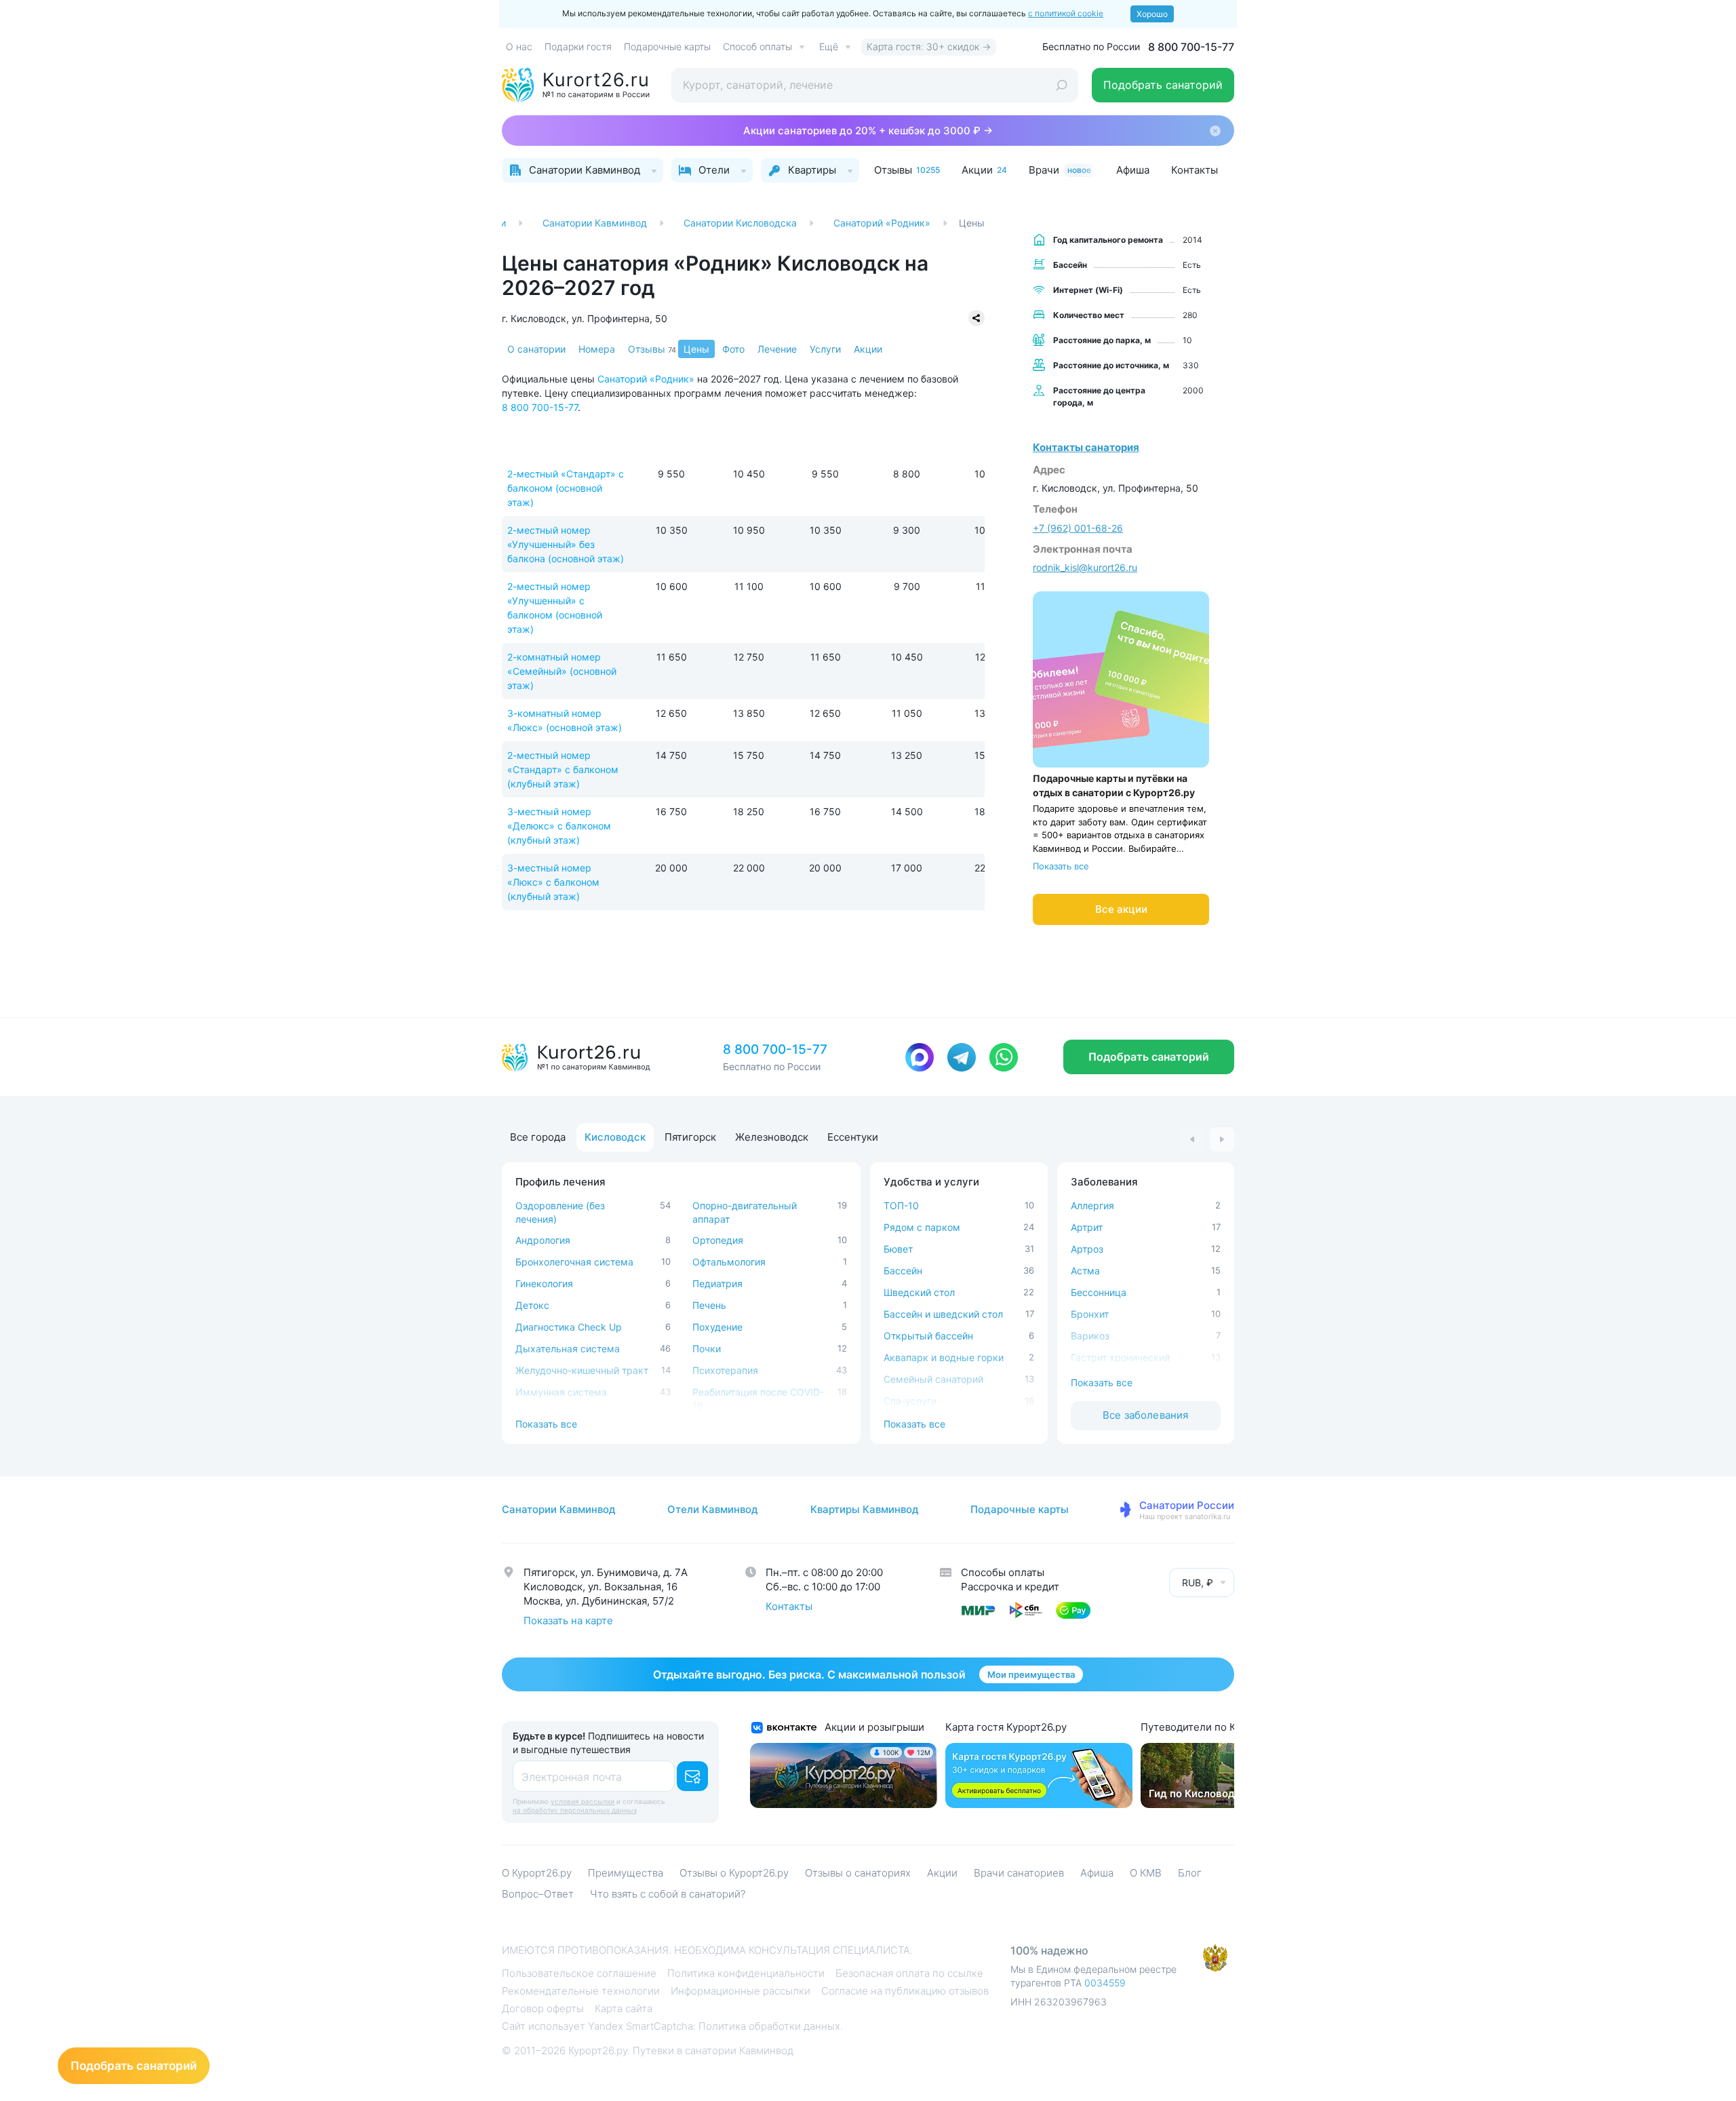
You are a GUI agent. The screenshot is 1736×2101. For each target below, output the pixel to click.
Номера (597, 349)
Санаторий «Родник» (646, 379)
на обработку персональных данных (575, 1810)
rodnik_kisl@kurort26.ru (1085, 567)
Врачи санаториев (1019, 1873)
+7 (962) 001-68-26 (1078, 528)
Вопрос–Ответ (538, 1894)
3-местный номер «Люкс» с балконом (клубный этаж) (553, 882)
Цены (696, 349)
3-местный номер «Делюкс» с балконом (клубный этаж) (559, 826)
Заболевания (1104, 1182)
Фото (733, 349)
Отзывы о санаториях (858, 1873)
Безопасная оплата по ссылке (909, 1973)
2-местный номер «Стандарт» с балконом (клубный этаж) (563, 769)
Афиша (1097, 1873)
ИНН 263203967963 (1059, 2002)
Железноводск (772, 1137)
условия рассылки (583, 1801)
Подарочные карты (667, 46)
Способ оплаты (757, 46)
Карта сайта (624, 2008)
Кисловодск (615, 1137)
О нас (519, 46)
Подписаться (692, 1776)
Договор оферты (543, 2008)
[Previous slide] (1192, 1139)
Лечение (777, 349)
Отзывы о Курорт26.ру (734, 1873)
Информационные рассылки (741, 1991)
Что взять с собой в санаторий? (668, 1894)
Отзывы (652, 349)
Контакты (789, 1606)
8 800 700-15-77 (1191, 47)
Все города (538, 1137)
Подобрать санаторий (1163, 85)
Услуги (825, 349)
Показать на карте (568, 1621)
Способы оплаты (1003, 1572)
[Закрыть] (1215, 131)
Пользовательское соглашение (579, 1973)
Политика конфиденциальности (746, 1973)
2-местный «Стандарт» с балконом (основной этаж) (566, 488)
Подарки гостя (578, 46)
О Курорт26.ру (537, 1873)
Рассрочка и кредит (1010, 1587)
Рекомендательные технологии (581, 1991)
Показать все (1061, 866)
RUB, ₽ (1198, 1583)
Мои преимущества (1031, 1674)
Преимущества (626, 1873)
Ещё (829, 46)
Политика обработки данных (769, 2026)
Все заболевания (1145, 1415)
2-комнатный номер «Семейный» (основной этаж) (562, 671)
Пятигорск (690, 1137)
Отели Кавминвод (713, 1509)
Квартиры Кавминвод (865, 1509)
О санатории (536, 349)
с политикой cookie (1066, 13)
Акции (868, 349)
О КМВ (1146, 1873)
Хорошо (1152, 14)
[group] (1229, 1775)
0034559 (1105, 1983)
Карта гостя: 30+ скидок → (929, 46)
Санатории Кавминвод (559, 1509)
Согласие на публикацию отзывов (905, 1991)
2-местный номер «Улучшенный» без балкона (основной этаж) (566, 544)
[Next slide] (1222, 1139)
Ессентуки (853, 1137)
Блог (1190, 1873)
